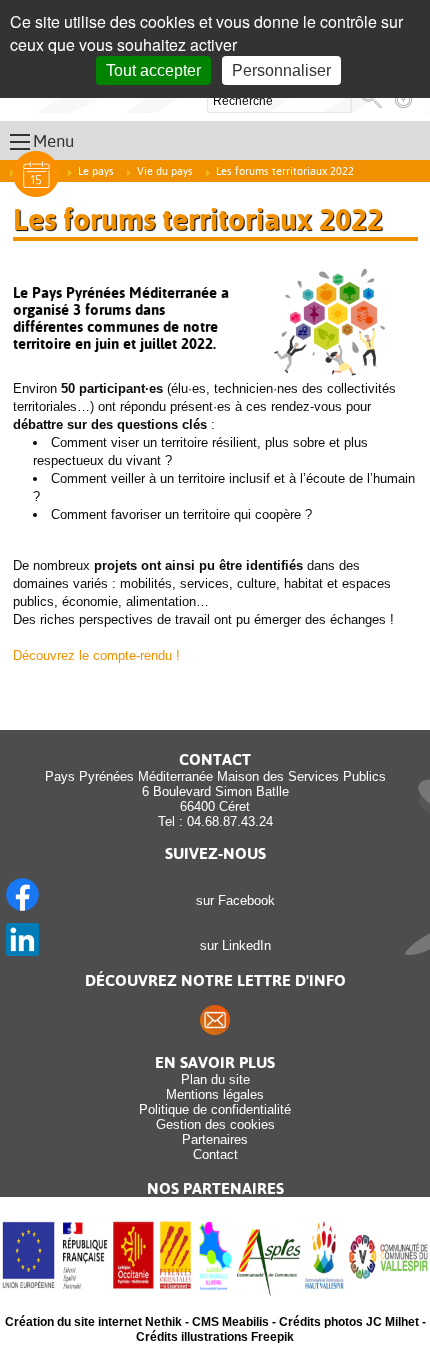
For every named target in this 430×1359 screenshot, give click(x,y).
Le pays (96, 171)
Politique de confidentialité (215, 1109)
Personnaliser (281, 70)
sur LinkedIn (231, 945)
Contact (215, 1154)
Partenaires (215, 1139)
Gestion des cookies (215, 1124)
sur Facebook (231, 900)
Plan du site (215, 1079)
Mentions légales (215, 1094)
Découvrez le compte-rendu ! (96, 655)
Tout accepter (153, 70)
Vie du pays (165, 171)
